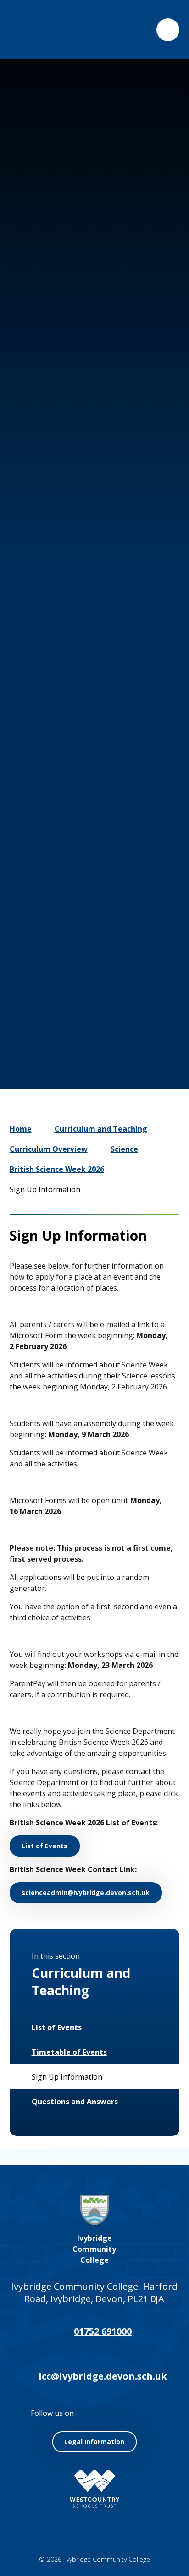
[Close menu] (168, 30)
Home (21, 1129)
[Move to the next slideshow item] (97, 974)
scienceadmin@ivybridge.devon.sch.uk (86, 1893)
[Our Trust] (94, 2489)
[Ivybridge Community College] (30, 30)
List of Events (44, 1846)
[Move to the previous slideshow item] (70, 974)
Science (124, 1149)
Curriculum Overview (49, 1149)
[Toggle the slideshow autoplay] (125, 974)
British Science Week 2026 (57, 1169)
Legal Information (94, 2442)
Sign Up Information (45, 1189)
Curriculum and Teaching (101, 1129)
